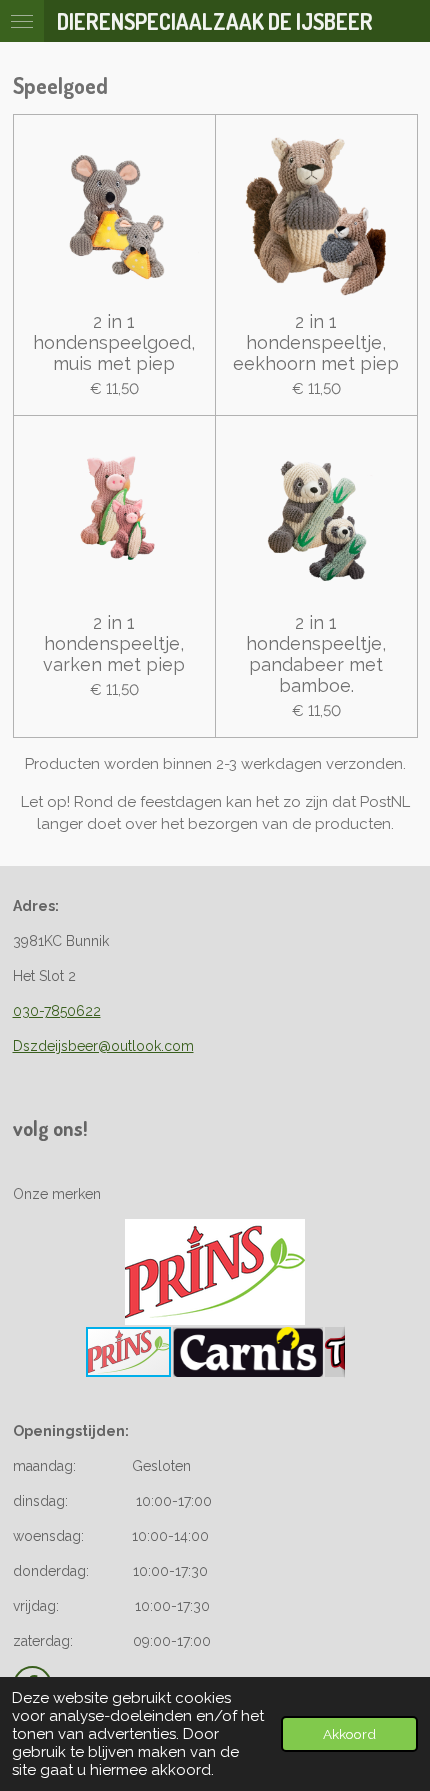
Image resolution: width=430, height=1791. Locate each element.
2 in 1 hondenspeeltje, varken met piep (114, 643)
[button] (327, 1237)
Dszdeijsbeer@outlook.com (103, 1046)
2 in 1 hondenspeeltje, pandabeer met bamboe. (316, 654)
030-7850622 (57, 1011)
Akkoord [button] (349, 1734)
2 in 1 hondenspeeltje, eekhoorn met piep (316, 342)
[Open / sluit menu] (22, 21)
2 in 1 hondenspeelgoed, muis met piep (114, 342)
